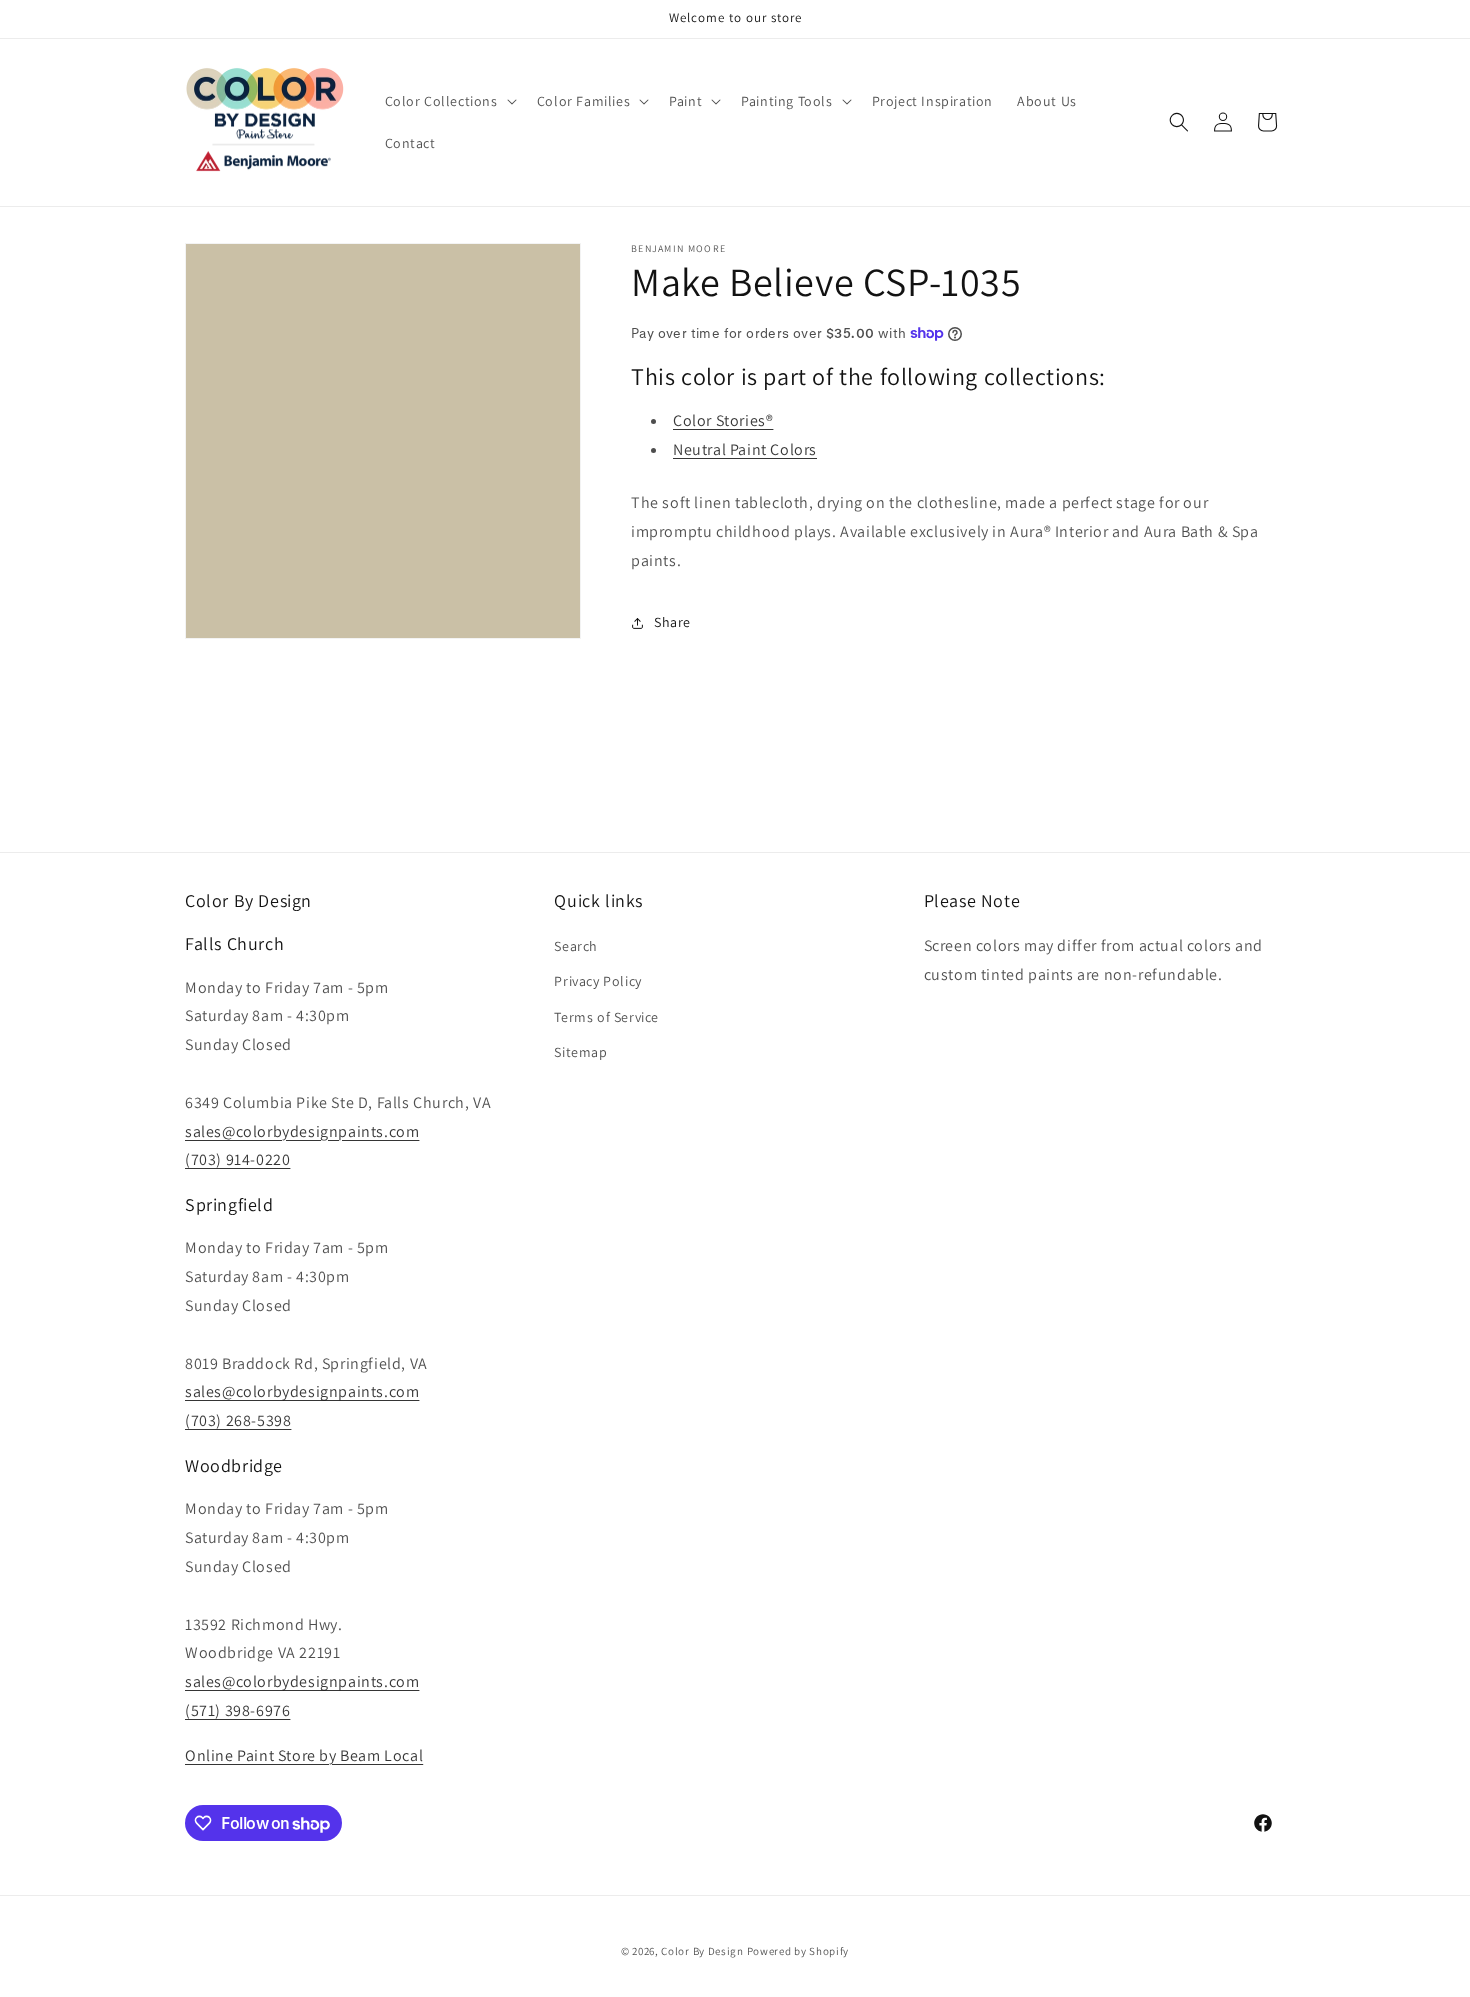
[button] (449, 101)
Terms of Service (606, 1017)
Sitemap (580, 1052)
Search (576, 946)
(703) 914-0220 (237, 1159)
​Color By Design (702, 1951)
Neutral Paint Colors (745, 449)
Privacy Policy (597, 981)
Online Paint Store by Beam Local (304, 1755)
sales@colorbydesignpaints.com (302, 1131)
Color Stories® (723, 420)
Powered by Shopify (798, 1951)
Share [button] (672, 622)
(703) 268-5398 (238, 1420)
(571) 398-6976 (237, 1710)
